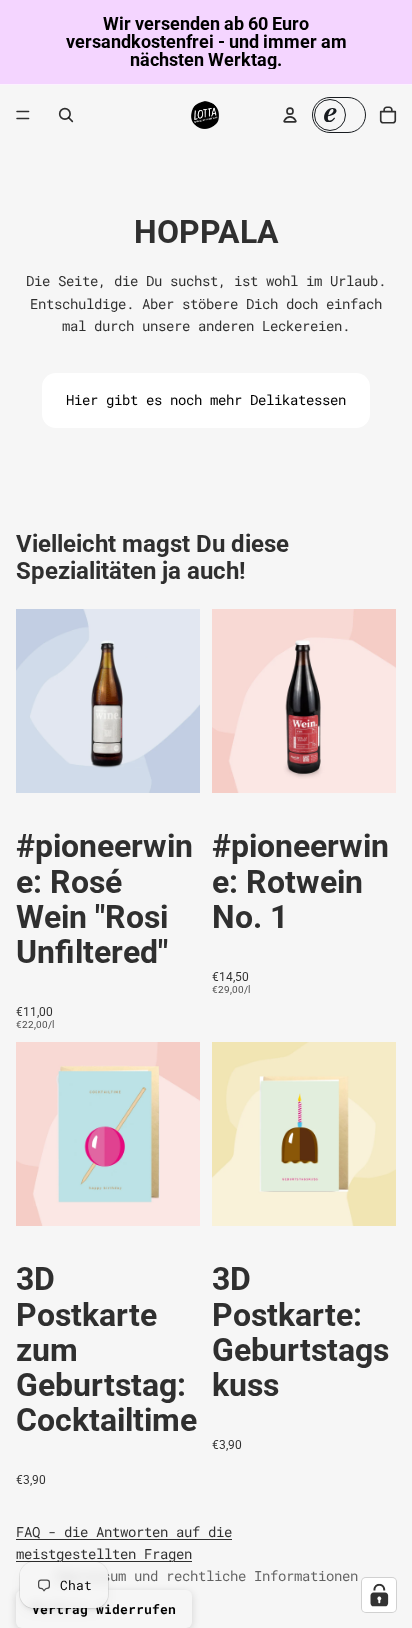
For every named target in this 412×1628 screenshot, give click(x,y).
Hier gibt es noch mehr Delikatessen (206, 399)
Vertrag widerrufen (104, 1609)
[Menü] (23, 115)
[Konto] (290, 115)
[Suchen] (66, 115)
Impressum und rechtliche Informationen (206, 1575)
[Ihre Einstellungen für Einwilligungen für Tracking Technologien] (379, 1595)
